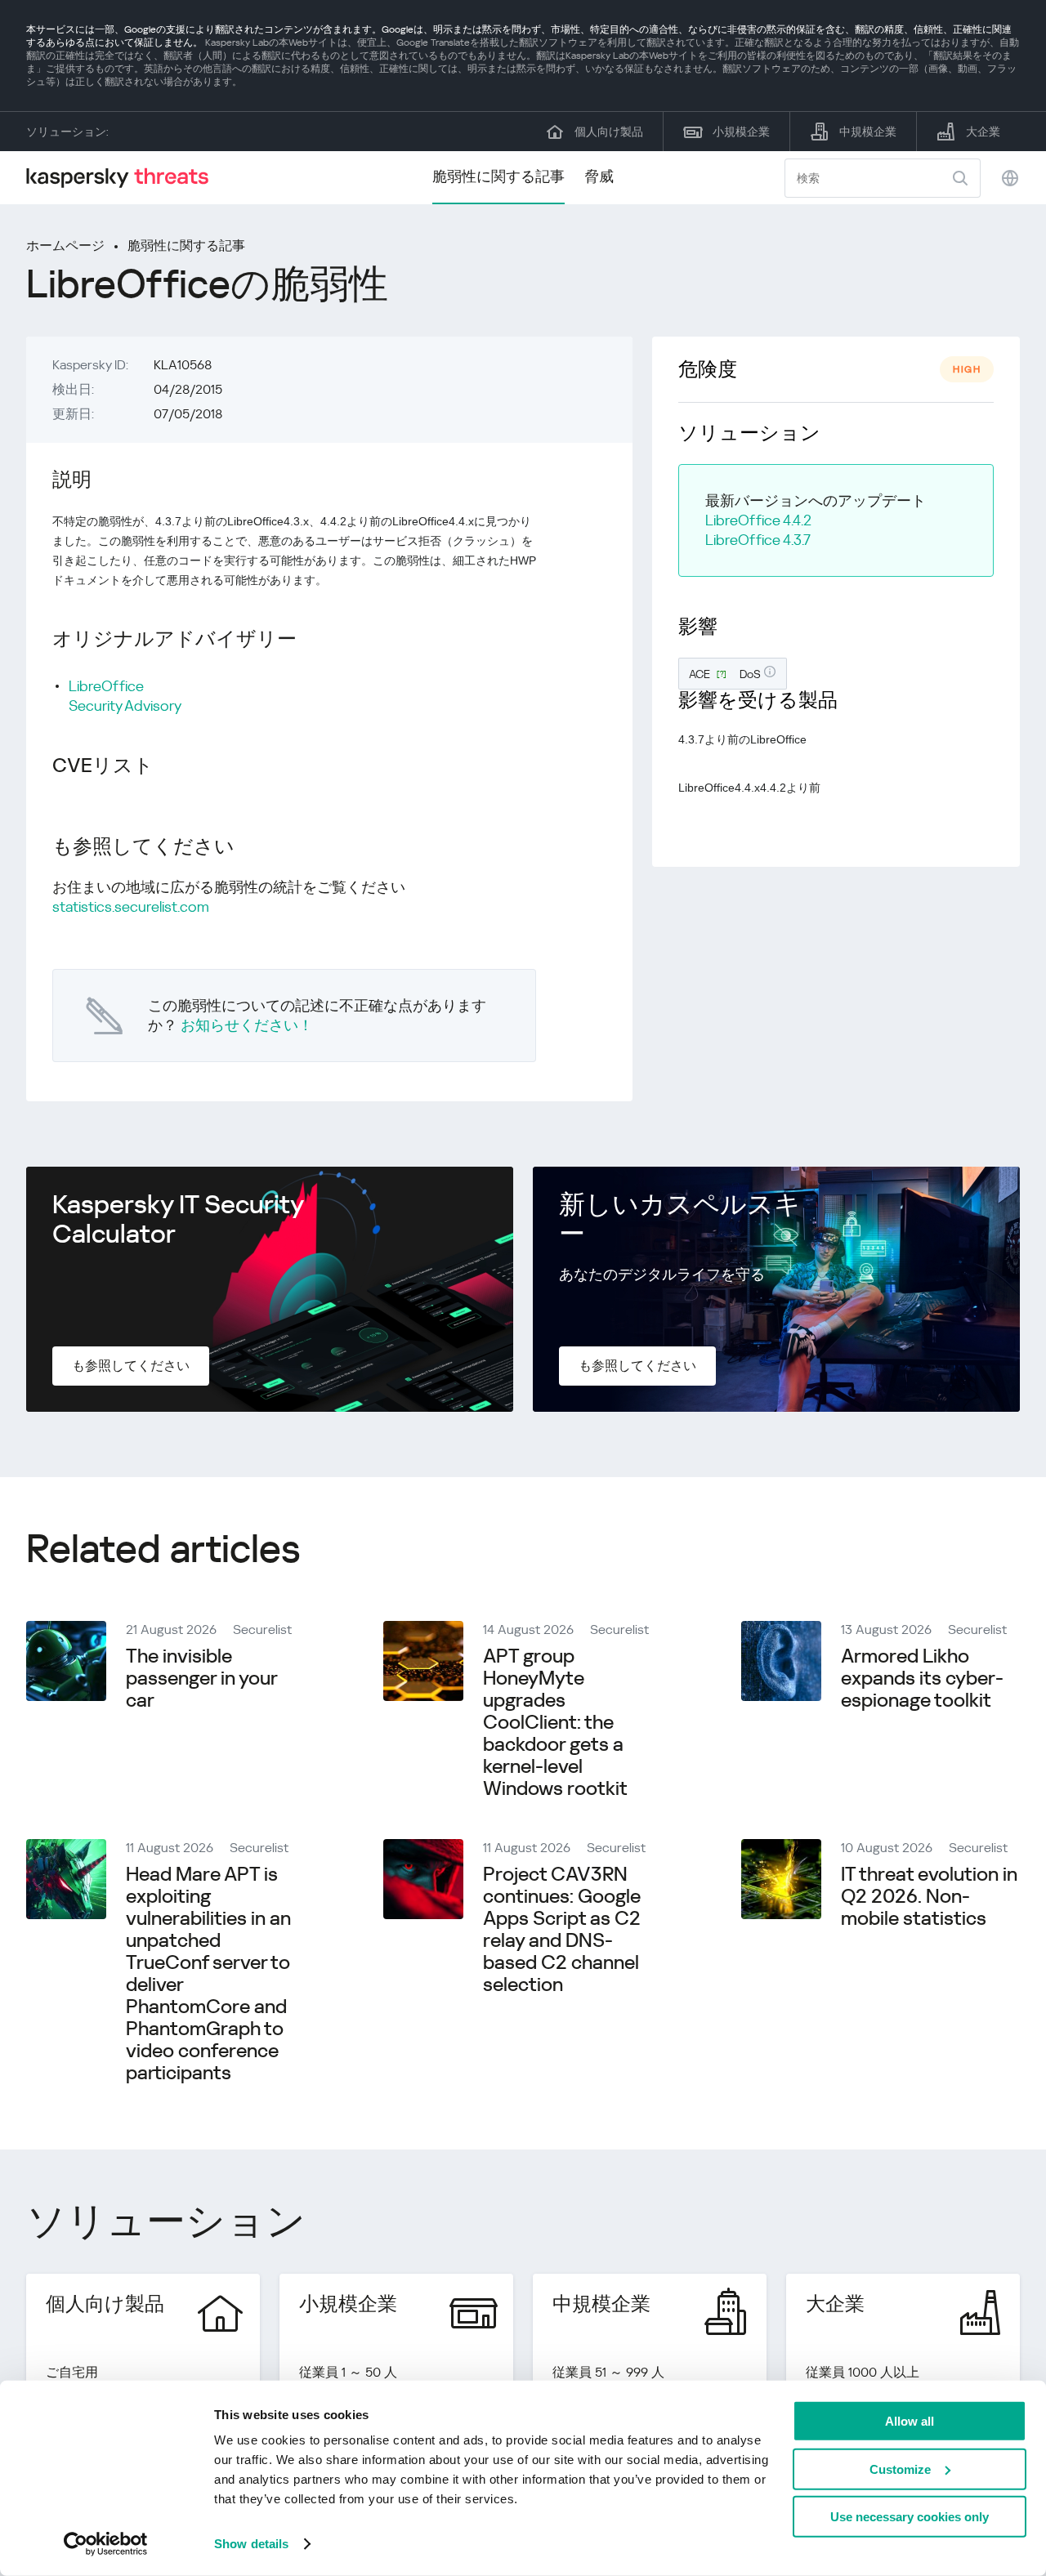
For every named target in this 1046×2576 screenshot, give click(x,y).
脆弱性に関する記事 (498, 176)
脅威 (599, 176)
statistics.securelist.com (131, 906)
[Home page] (124, 178)
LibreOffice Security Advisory (125, 696)
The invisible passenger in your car (201, 1678)
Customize (900, 2469)
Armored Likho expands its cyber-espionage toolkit (922, 1678)
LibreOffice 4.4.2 (758, 520)
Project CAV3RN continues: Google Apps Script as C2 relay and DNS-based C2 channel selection (562, 1929)
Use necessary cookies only (910, 2517)
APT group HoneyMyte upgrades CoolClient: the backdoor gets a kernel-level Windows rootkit (555, 1722)
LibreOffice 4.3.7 (758, 540)
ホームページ (65, 246)
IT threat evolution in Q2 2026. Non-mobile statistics (929, 1896)
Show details (251, 2544)
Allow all (910, 2421)
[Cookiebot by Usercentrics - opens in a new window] (106, 2544)
